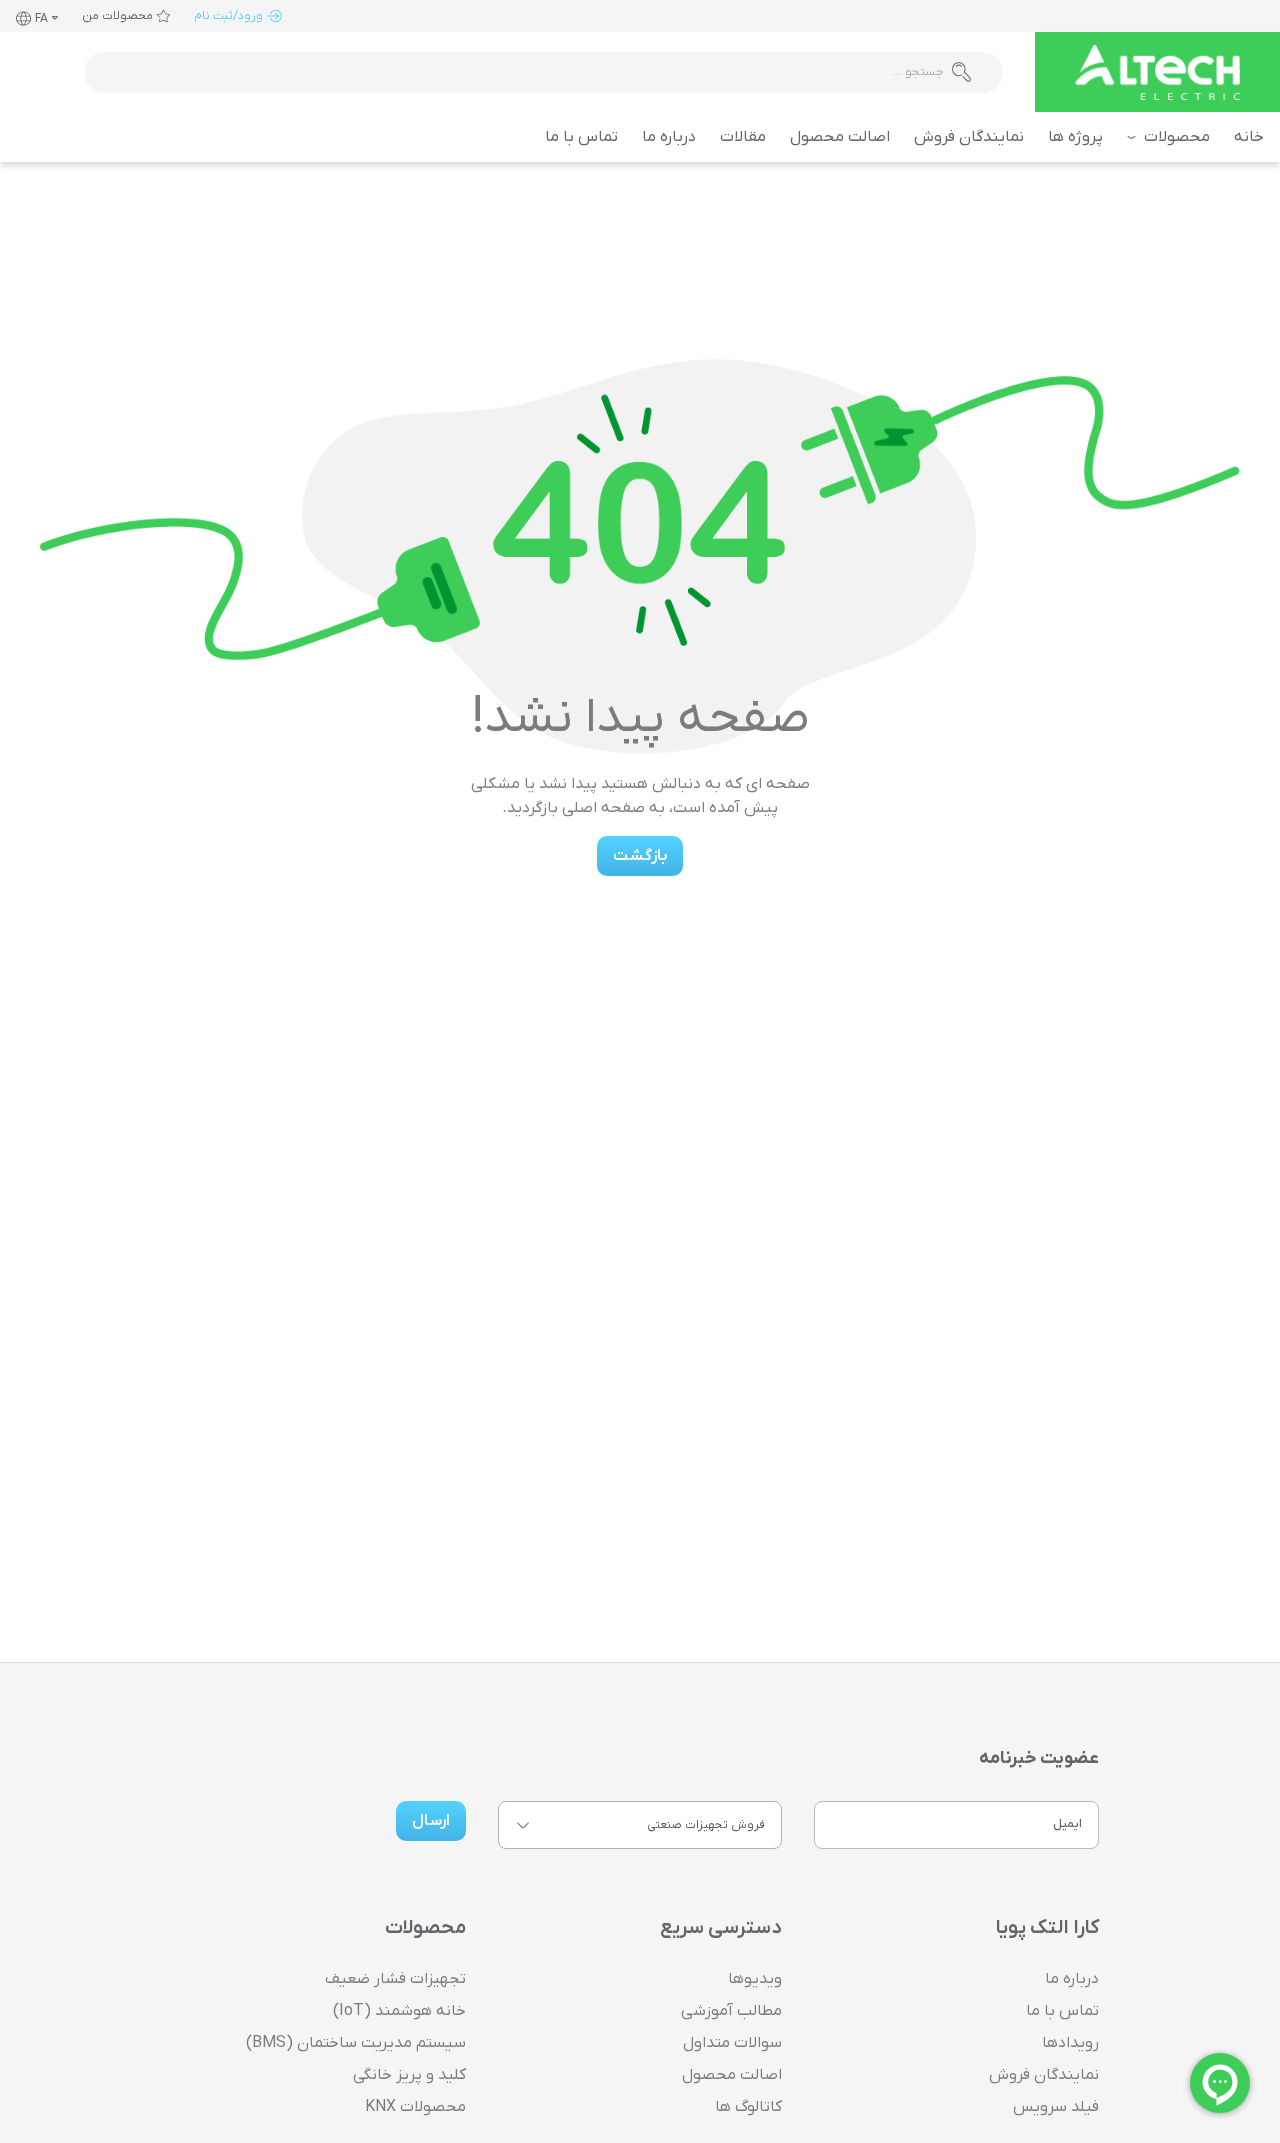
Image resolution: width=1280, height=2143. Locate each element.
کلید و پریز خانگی (409, 2075)
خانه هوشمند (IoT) (399, 2011)
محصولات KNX (415, 2107)
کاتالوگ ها (748, 2107)
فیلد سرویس (1056, 2107)
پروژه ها (1075, 137)
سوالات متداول (732, 2043)
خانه (1249, 137)
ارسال (431, 1821)
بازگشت (640, 856)
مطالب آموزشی (731, 2011)
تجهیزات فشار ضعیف (395, 1979)
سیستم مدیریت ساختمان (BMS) (356, 2043)
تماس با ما (581, 137)
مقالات (743, 137)
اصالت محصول (840, 137)
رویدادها (1070, 2043)
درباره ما (669, 137)
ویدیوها (755, 1979)
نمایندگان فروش (969, 137)
